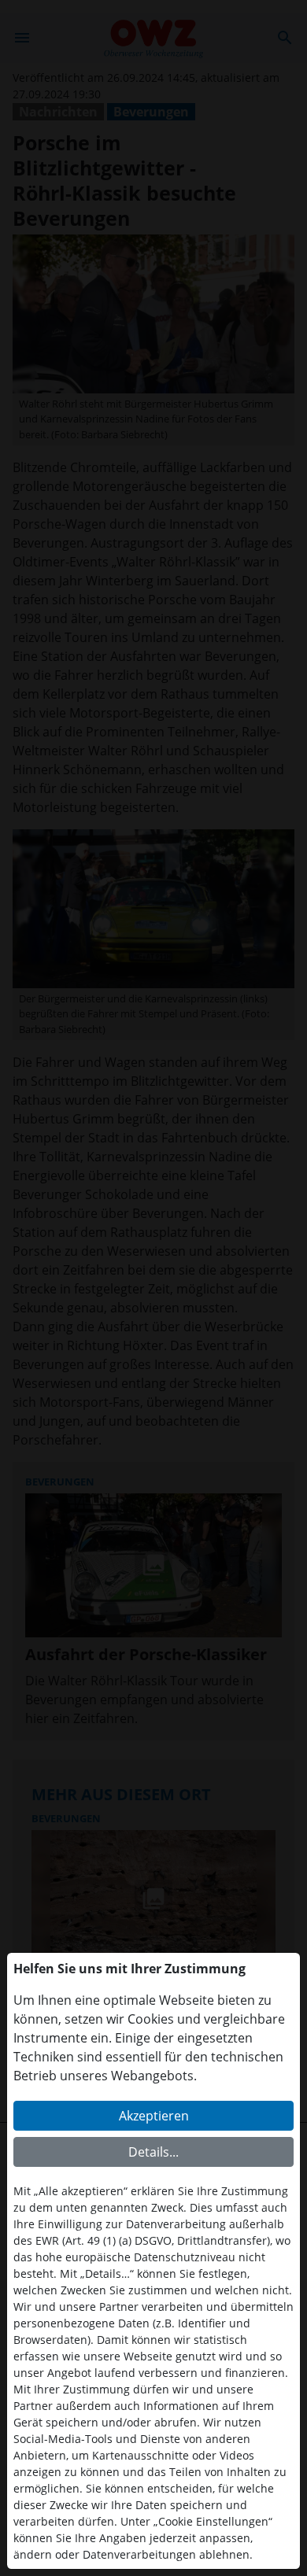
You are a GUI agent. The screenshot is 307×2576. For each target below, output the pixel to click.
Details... (153, 2152)
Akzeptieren (154, 2116)
